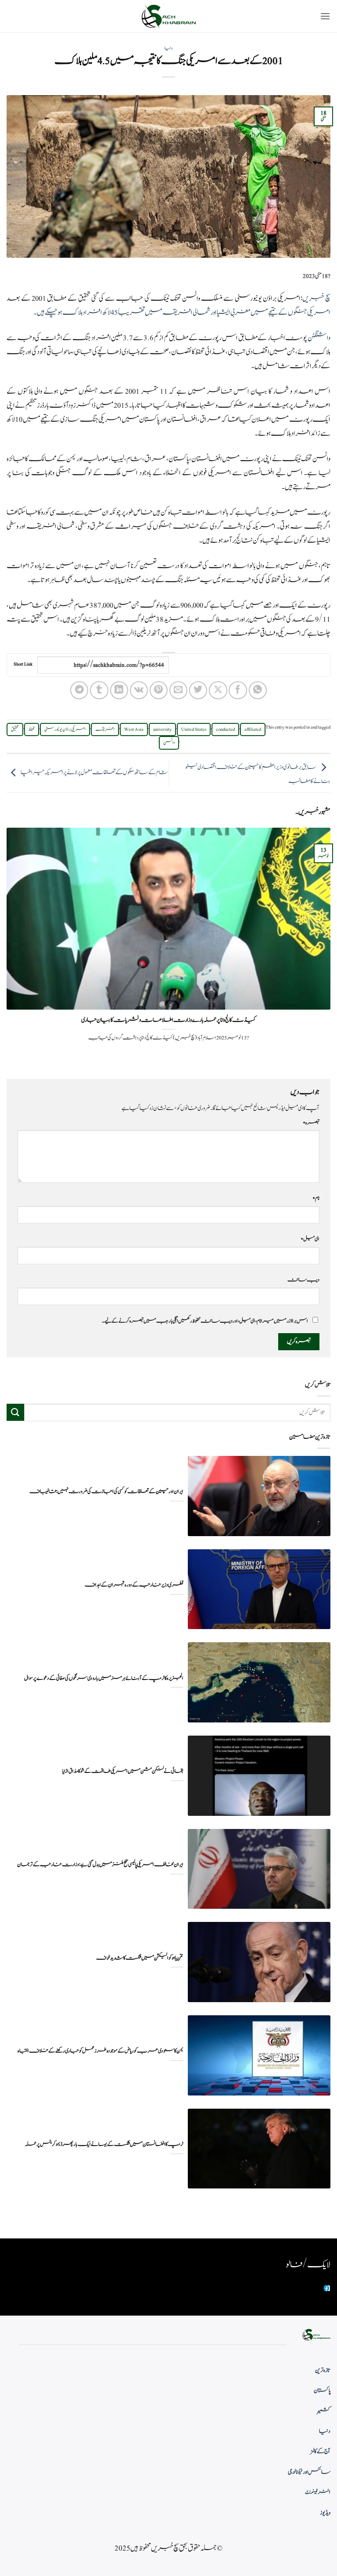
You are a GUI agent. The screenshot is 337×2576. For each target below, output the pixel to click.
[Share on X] (218, 690)
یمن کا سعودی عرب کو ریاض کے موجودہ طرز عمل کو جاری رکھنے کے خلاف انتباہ (100, 2051)
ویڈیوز (325, 2513)
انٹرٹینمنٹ (318, 2492)
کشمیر (324, 2411)
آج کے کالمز (320, 2451)
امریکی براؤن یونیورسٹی (65, 729)
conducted (225, 729)
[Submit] (15, 1412)
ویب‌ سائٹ (303, 1280)
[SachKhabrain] (168, 16)
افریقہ (105, 729)
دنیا (168, 48)
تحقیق (15, 729)
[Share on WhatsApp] (258, 690)
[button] (325, 16)
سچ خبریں (316, 299)
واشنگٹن (319, 338)
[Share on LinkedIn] (119, 690)
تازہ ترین (323, 2370)
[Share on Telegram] (79, 690)
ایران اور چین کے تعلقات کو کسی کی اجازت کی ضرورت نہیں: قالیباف (106, 1492)
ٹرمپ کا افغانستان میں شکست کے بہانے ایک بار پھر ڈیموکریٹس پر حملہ (104, 2144)
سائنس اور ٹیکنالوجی (309, 2472)
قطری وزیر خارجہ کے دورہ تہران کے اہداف (134, 1585)
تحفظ (32, 729)
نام (316, 1198)
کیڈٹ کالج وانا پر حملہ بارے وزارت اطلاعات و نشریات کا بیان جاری (168, 1020)
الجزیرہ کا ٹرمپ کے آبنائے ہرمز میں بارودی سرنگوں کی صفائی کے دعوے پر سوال (104, 1678)
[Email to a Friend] (178, 690)
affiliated (253, 729)
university (162, 729)
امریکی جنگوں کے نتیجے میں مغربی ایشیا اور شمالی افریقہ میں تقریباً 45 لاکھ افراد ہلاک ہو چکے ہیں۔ (182, 313)
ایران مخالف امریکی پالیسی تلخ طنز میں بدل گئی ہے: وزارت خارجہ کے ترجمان (100, 1865)
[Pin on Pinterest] (159, 690)
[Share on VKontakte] (139, 690)
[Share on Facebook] (238, 690)
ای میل (310, 1239)
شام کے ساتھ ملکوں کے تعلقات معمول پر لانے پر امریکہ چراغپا (94, 773)
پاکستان (322, 2391)
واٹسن (169, 743)
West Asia (134, 729)
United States (194, 729)
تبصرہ (311, 1123)
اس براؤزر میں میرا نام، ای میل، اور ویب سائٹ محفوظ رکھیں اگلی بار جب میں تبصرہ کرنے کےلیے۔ (205, 1321)
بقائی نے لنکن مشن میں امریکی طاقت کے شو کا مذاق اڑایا (123, 1771)
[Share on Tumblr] (99, 690)
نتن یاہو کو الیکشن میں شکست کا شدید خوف (140, 1958)
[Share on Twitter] (198, 690)
